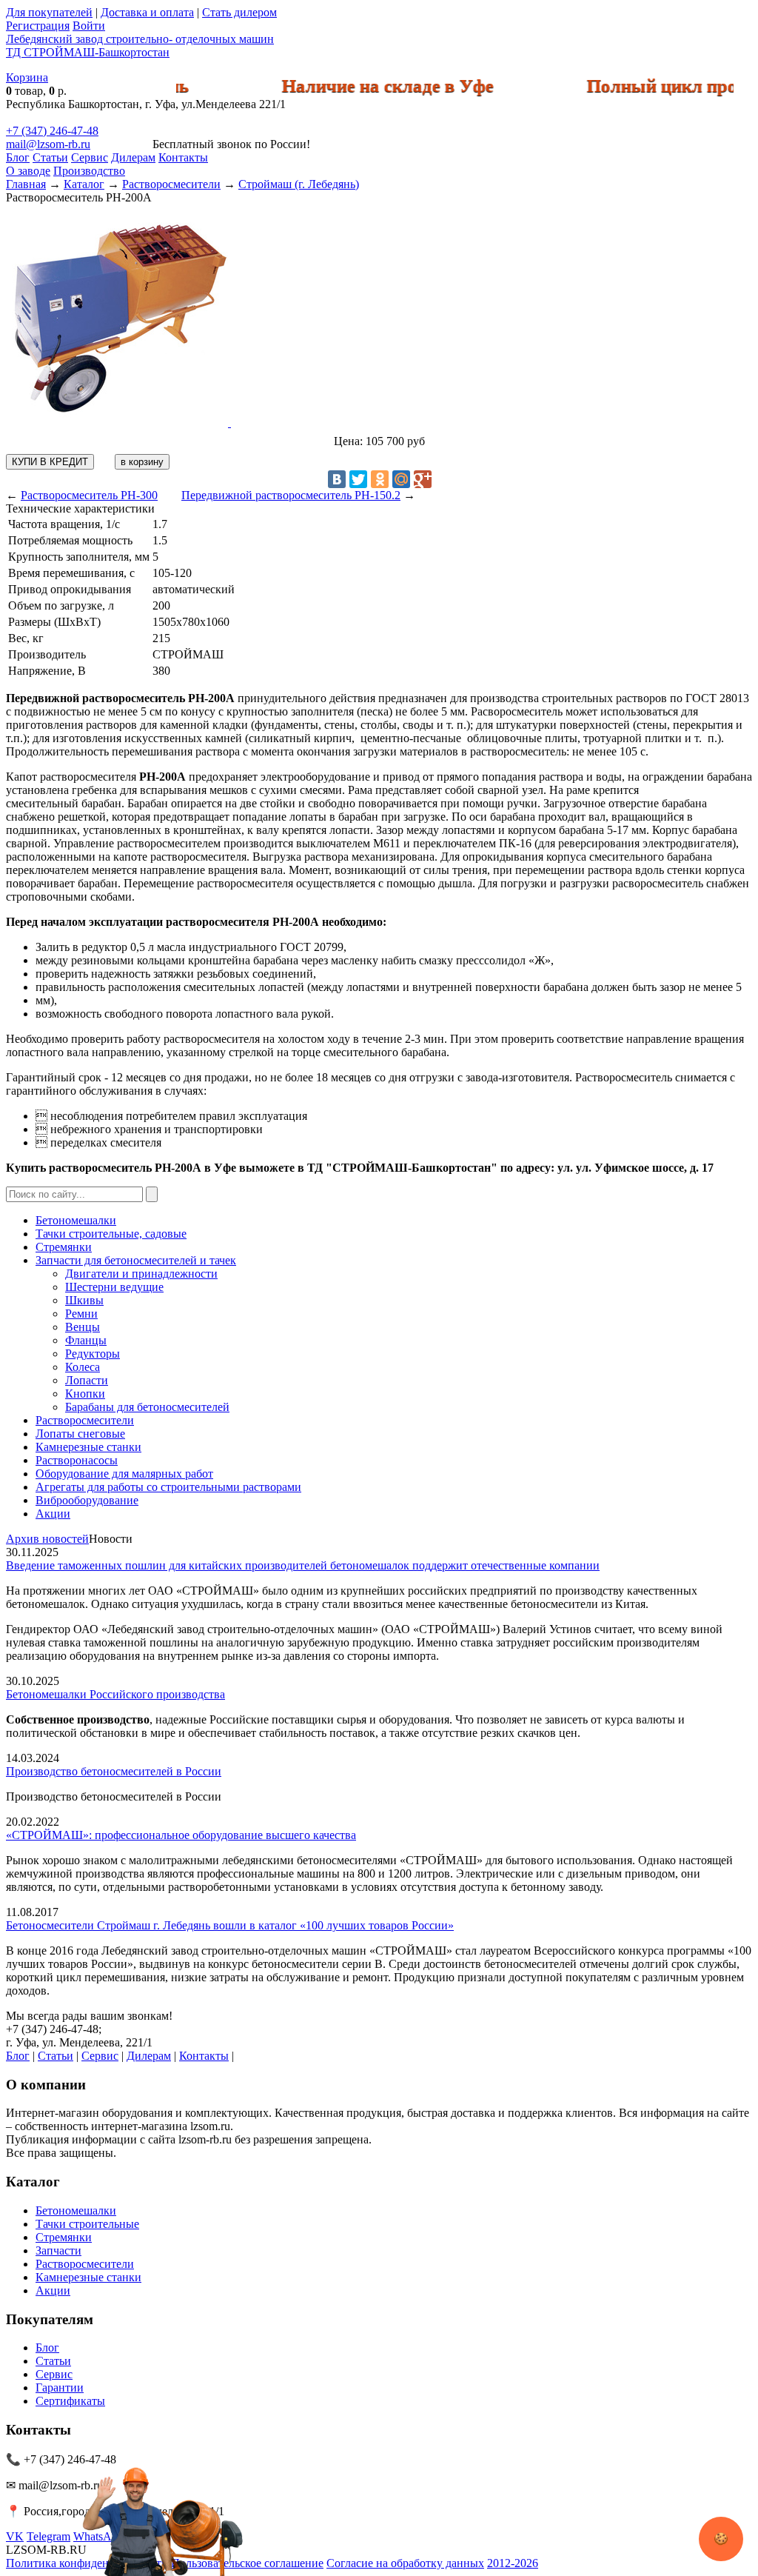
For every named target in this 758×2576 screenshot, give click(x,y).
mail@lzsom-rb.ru (48, 144)
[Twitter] (358, 479)
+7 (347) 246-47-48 (52, 131)
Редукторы (93, 1354)
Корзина (27, 77)
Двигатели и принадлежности (141, 1274)
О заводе (28, 171)
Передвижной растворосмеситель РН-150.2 (291, 495)
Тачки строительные (87, 2224)
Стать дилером (239, 12)
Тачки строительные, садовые (111, 1234)
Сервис (90, 157)
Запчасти (58, 2250)
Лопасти (87, 1380)
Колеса (83, 1367)
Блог (18, 157)
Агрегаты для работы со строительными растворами (168, 1487)
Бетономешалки (76, 1220)
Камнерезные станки (88, 1447)
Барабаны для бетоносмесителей (147, 1407)
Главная (26, 184)
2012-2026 (513, 2563)
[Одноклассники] (380, 479)
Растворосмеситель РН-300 (89, 495)
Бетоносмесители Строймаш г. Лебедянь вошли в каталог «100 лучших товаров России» (230, 1925)
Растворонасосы (77, 1460)
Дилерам (133, 157)
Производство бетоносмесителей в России (114, 1771)
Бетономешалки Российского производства (115, 1694)
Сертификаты (70, 2401)
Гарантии (60, 2388)
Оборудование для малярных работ (124, 1474)
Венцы (83, 1327)
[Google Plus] (423, 479)
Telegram (48, 2536)
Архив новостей (47, 1539)
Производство (89, 171)
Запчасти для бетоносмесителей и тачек (136, 1260)
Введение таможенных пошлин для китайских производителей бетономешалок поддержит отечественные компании (303, 1565)
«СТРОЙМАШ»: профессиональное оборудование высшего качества (181, 1835)
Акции (53, 1514)
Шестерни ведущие (114, 1287)
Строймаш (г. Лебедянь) (299, 184)
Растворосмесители (171, 184)
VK (15, 2536)
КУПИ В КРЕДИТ (50, 462)
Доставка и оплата (147, 12)
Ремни (81, 1314)
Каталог (84, 184)
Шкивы (84, 1300)
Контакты (183, 157)
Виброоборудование (87, 1500)
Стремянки (64, 1247)
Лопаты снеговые (80, 1434)
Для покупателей (49, 12)
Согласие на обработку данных (405, 2563)
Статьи (50, 157)
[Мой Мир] (401, 479)
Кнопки (85, 1394)
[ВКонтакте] (337, 479)
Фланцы (86, 1340)
